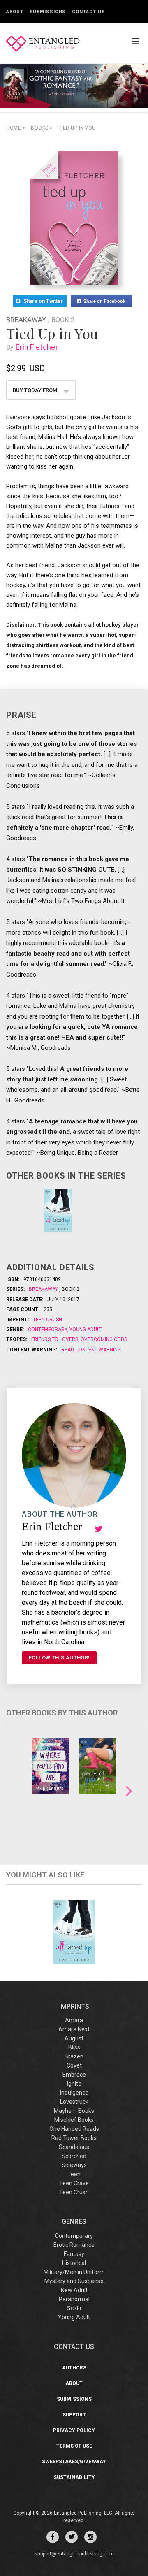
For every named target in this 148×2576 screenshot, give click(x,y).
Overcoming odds (103, 1339)
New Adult (74, 2290)
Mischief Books (74, 2120)
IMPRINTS (74, 2006)
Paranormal (74, 2299)
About (15, 12)
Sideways (74, 2165)
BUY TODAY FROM (36, 390)
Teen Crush (47, 1320)
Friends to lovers (55, 1339)
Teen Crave (74, 2183)
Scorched (74, 2156)
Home (16, 128)
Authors (74, 2368)
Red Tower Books (74, 2138)
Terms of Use (74, 2446)
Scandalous (74, 2147)
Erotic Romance (74, 2245)
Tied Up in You (77, 128)
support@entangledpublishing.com (74, 2554)
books (42, 128)
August (74, 2038)
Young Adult (85, 1330)
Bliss (74, 2047)
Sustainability (74, 2477)
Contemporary (48, 1330)
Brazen (74, 2056)
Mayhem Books (74, 2111)
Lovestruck (74, 2102)
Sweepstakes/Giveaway (74, 2462)
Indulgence (74, 2093)
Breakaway (27, 320)
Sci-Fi (74, 2308)
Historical (74, 2263)
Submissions (48, 12)
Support (74, 2415)
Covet (74, 2065)
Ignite (74, 2084)
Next (129, 1791)
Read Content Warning (91, 1350)
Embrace (74, 2075)
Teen (74, 2174)
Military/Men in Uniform (74, 2272)
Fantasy (74, 2254)
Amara (74, 2020)
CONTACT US (74, 2347)
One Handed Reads (74, 2129)
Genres (74, 2222)
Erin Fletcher (37, 347)
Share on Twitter (44, 301)
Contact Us (88, 12)
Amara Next (74, 2029)
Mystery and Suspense (74, 2281)
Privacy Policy (74, 2430)
